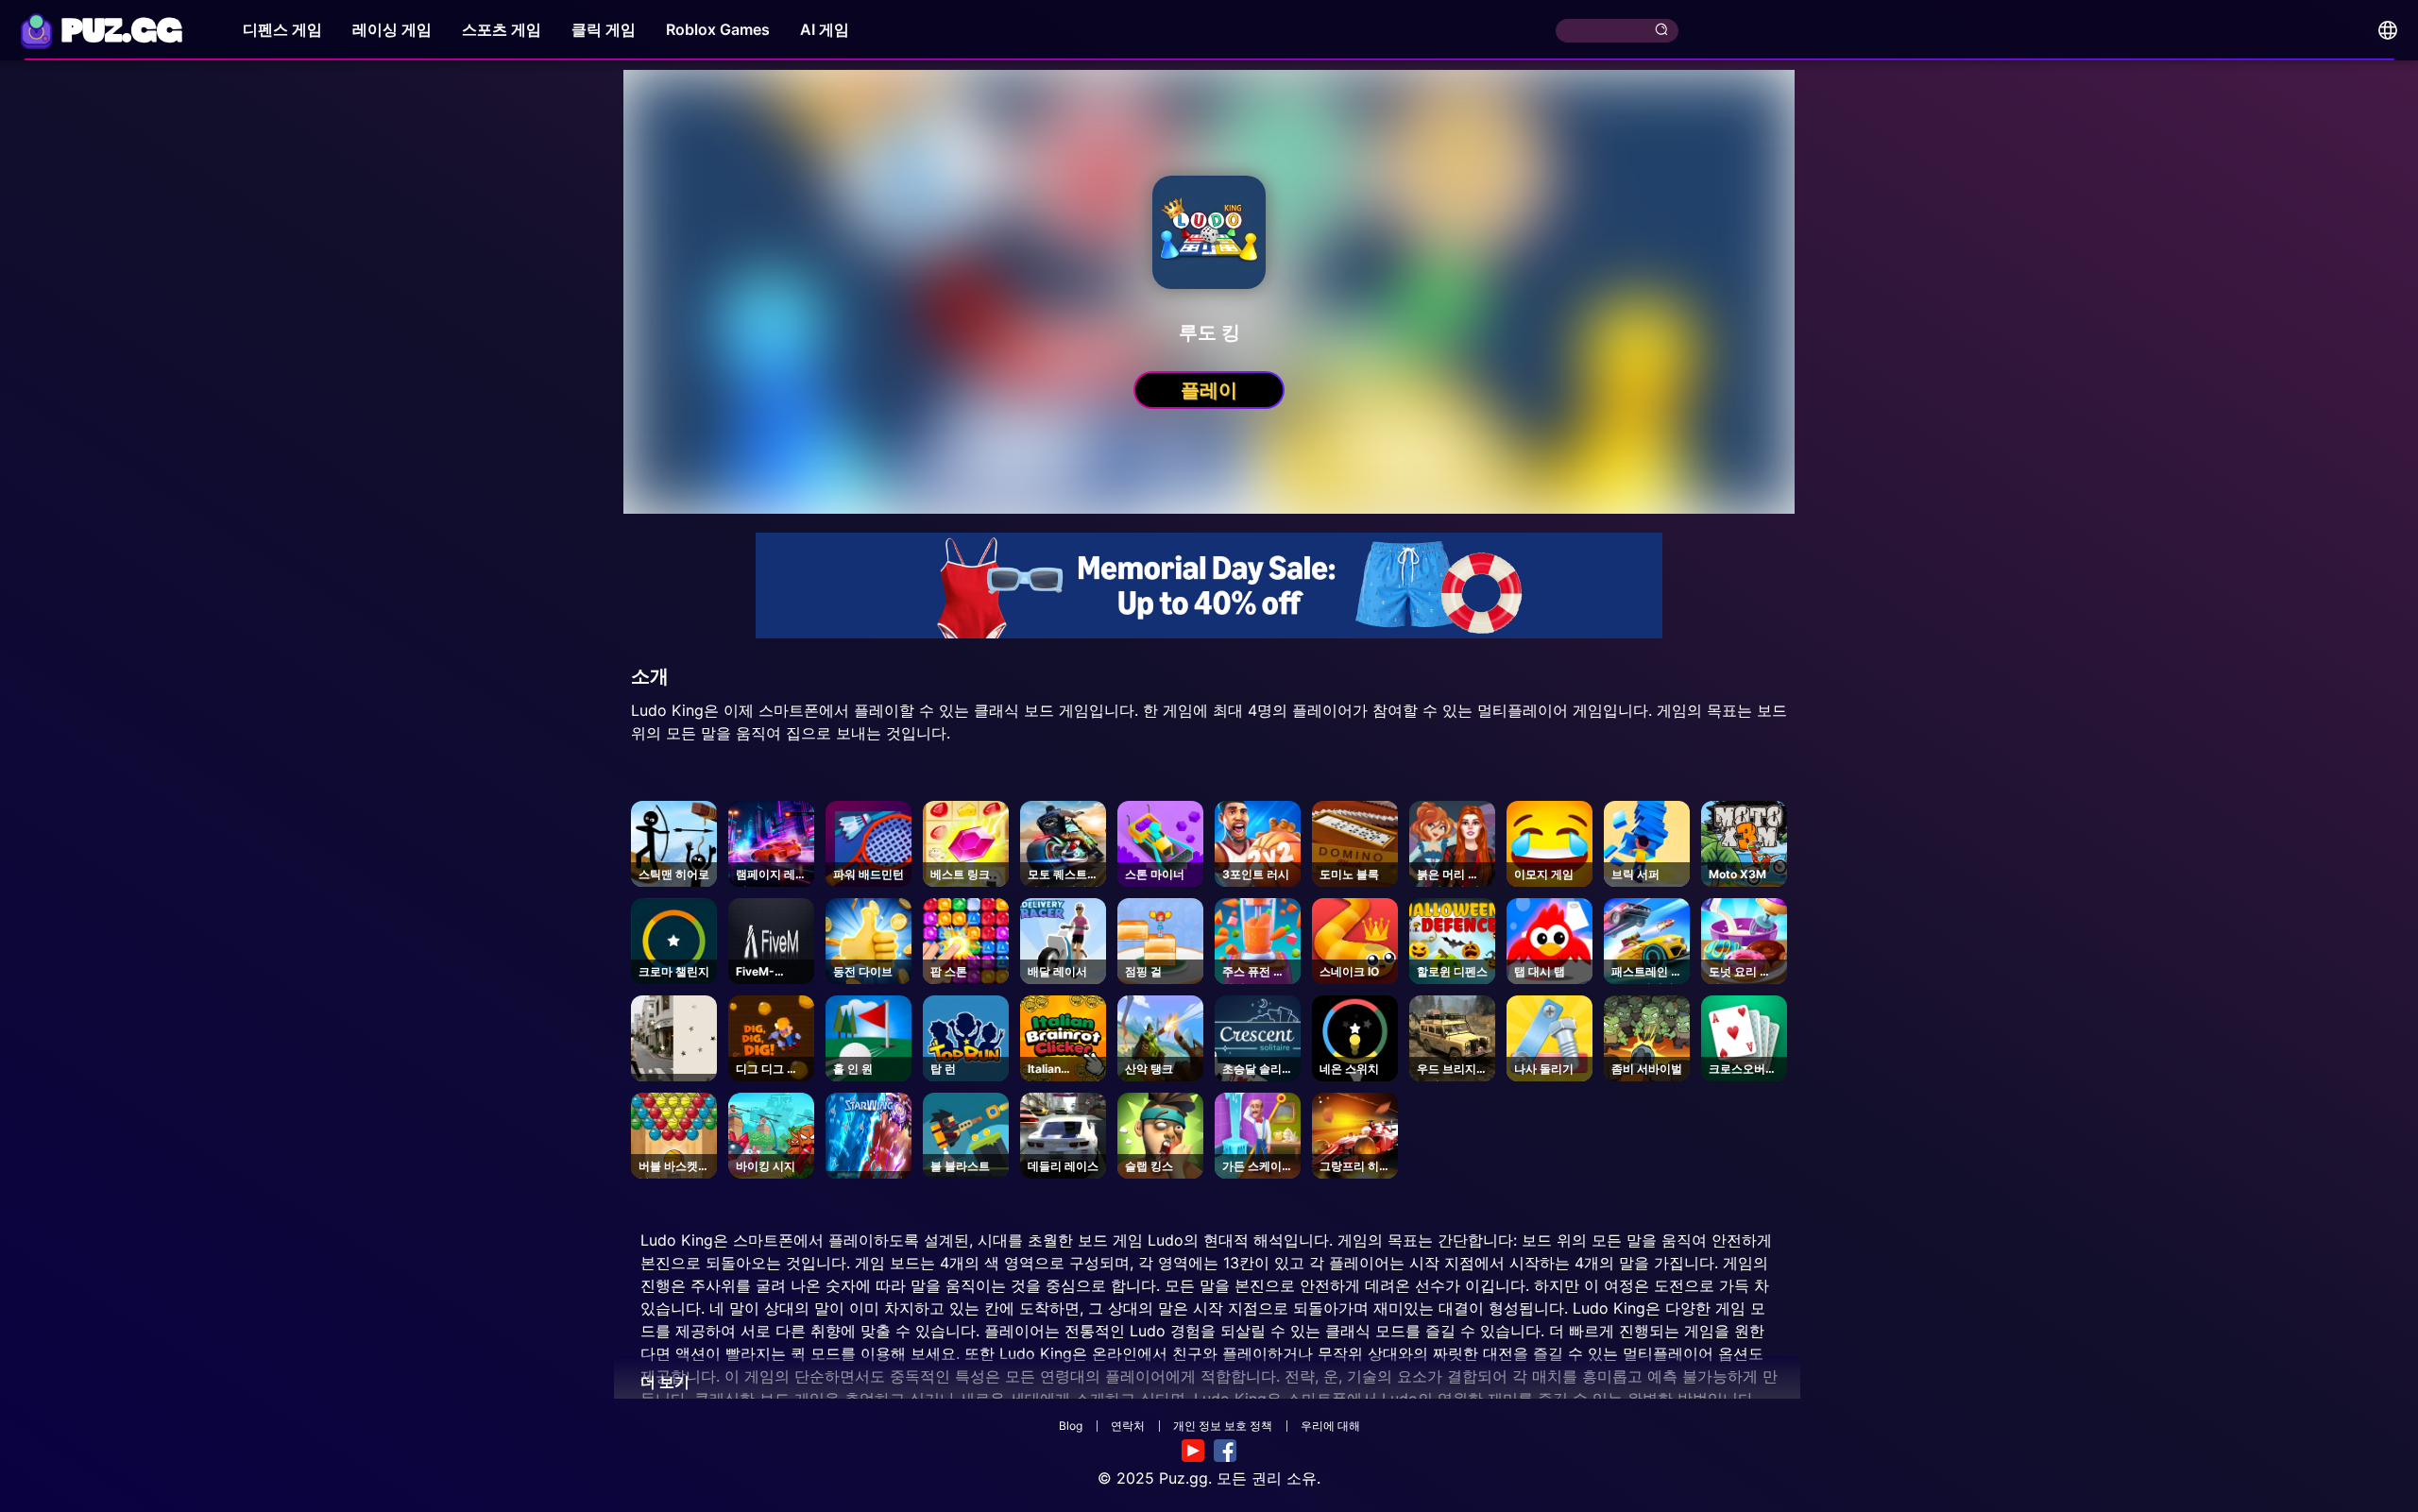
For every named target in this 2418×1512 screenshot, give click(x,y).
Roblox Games (718, 29)
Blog (1071, 1426)
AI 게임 (825, 29)
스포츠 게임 (502, 29)
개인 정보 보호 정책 (1223, 1426)
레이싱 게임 (392, 29)
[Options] (2388, 30)
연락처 (1128, 1426)
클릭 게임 (604, 29)
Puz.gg (1183, 1478)
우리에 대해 (1330, 1426)
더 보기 (665, 1382)
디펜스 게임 (282, 29)
